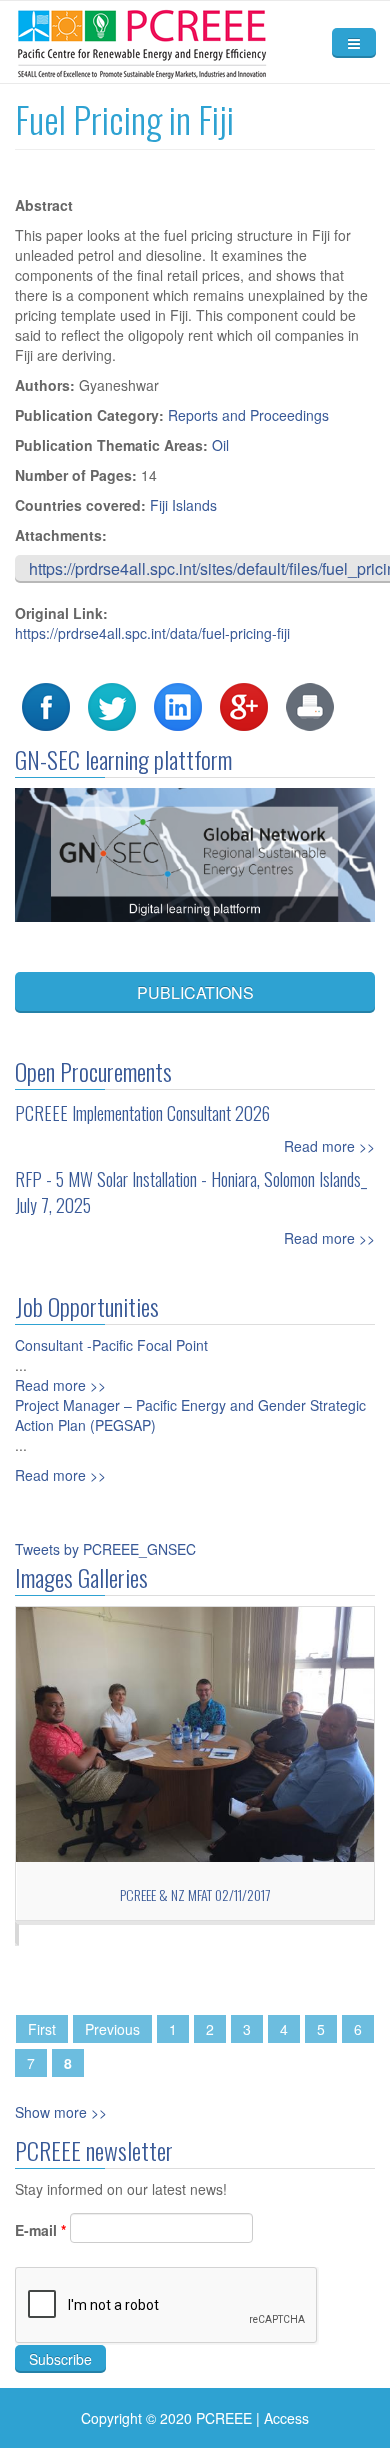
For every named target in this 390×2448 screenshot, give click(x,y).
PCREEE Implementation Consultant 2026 (142, 1113)
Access (286, 2418)
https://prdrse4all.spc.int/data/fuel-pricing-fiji (152, 633)
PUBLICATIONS (195, 992)
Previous (112, 2029)
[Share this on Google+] (244, 705)
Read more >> (329, 1146)
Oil (220, 445)
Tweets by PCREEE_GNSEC (105, 1549)
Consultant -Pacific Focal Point (111, 1345)
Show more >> (61, 2112)
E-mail (40, 2230)
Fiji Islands (183, 505)
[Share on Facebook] (46, 705)
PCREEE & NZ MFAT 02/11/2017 (195, 1894)
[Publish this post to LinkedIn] (178, 705)
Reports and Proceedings (248, 415)
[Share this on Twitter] (112, 705)
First (42, 2029)
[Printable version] (310, 705)
